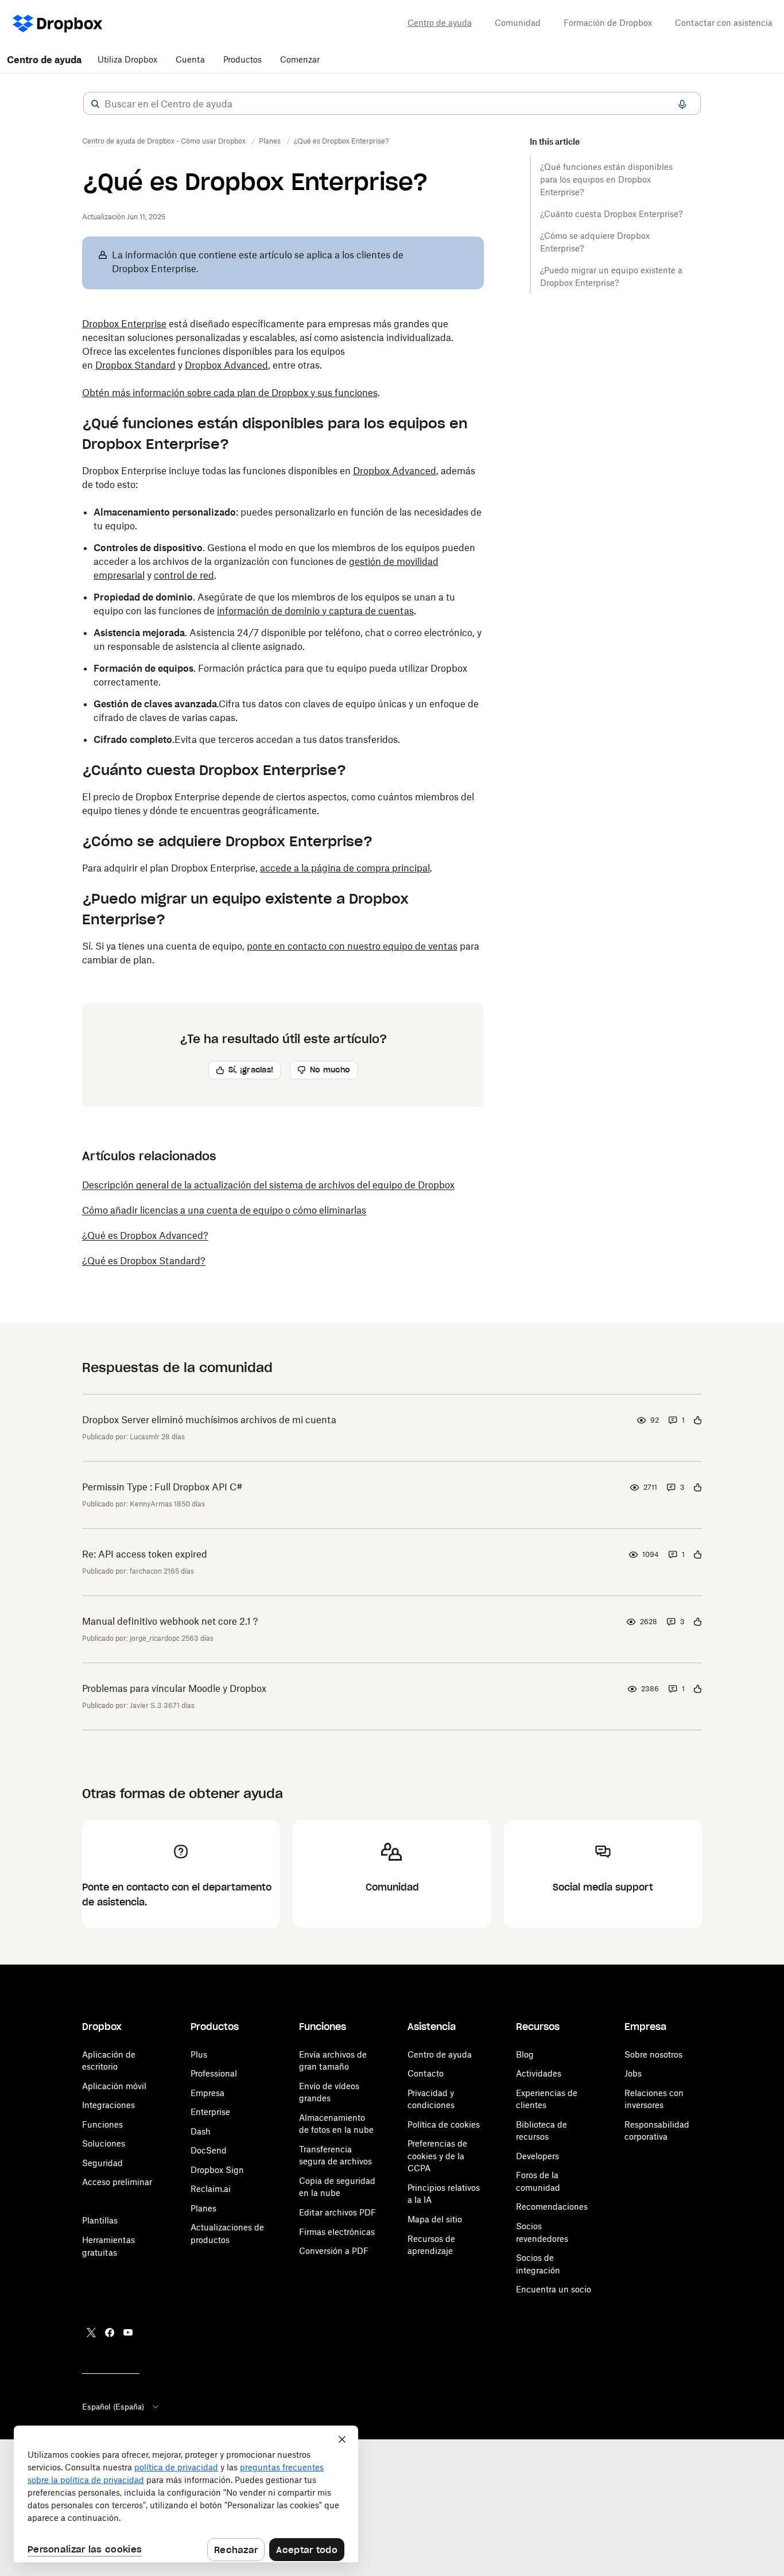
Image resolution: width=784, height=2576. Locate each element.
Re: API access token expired (145, 1554)
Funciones (102, 2124)
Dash (201, 2131)
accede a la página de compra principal (345, 868)
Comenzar (300, 59)
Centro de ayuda (440, 23)
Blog (525, 2054)
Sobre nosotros (653, 2054)
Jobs (633, 2073)
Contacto (426, 2073)
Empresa (207, 2093)
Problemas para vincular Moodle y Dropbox (174, 1688)
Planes (203, 2208)
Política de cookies (444, 2124)
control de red (184, 575)
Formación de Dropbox (608, 23)
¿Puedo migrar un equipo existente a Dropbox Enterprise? (611, 276)
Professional (214, 2073)
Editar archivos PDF (337, 2212)
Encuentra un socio (554, 2289)
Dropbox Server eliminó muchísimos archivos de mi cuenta (209, 1420)
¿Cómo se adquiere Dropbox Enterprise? (595, 242)
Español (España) (113, 2407)
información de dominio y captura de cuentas (315, 611)
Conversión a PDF (334, 2251)
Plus (199, 2054)
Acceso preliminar (117, 2182)
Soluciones (104, 2143)
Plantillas (100, 2220)
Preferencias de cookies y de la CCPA (437, 2156)
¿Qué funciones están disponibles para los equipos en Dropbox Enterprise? (606, 179)
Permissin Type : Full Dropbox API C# (162, 1487)
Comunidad (518, 23)
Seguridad (102, 2163)
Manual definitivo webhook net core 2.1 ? (170, 1621)
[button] (95, 104)
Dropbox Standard (135, 365)
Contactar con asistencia (724, 23)
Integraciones (108, 2105)
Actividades (539, 2073)
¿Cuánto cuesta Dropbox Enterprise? (611, 214)
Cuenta (190, 59)
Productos (242, 59)
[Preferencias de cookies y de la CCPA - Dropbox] (186, 2494)
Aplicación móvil (114, 2086)
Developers (537, 2156)
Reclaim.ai (211, 2189)
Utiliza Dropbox (127, 59)
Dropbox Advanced (226, 365)
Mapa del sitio (435, 2219)
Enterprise (210, 2112)
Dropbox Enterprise (124, 324)
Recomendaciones (552, 2207)
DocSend (209, 2150)
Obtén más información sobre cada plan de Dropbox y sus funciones (230, 393)
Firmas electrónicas (337, 2232)
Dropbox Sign (217, 2170)
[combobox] (392, 104)
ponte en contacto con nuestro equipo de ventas (352, 946)
